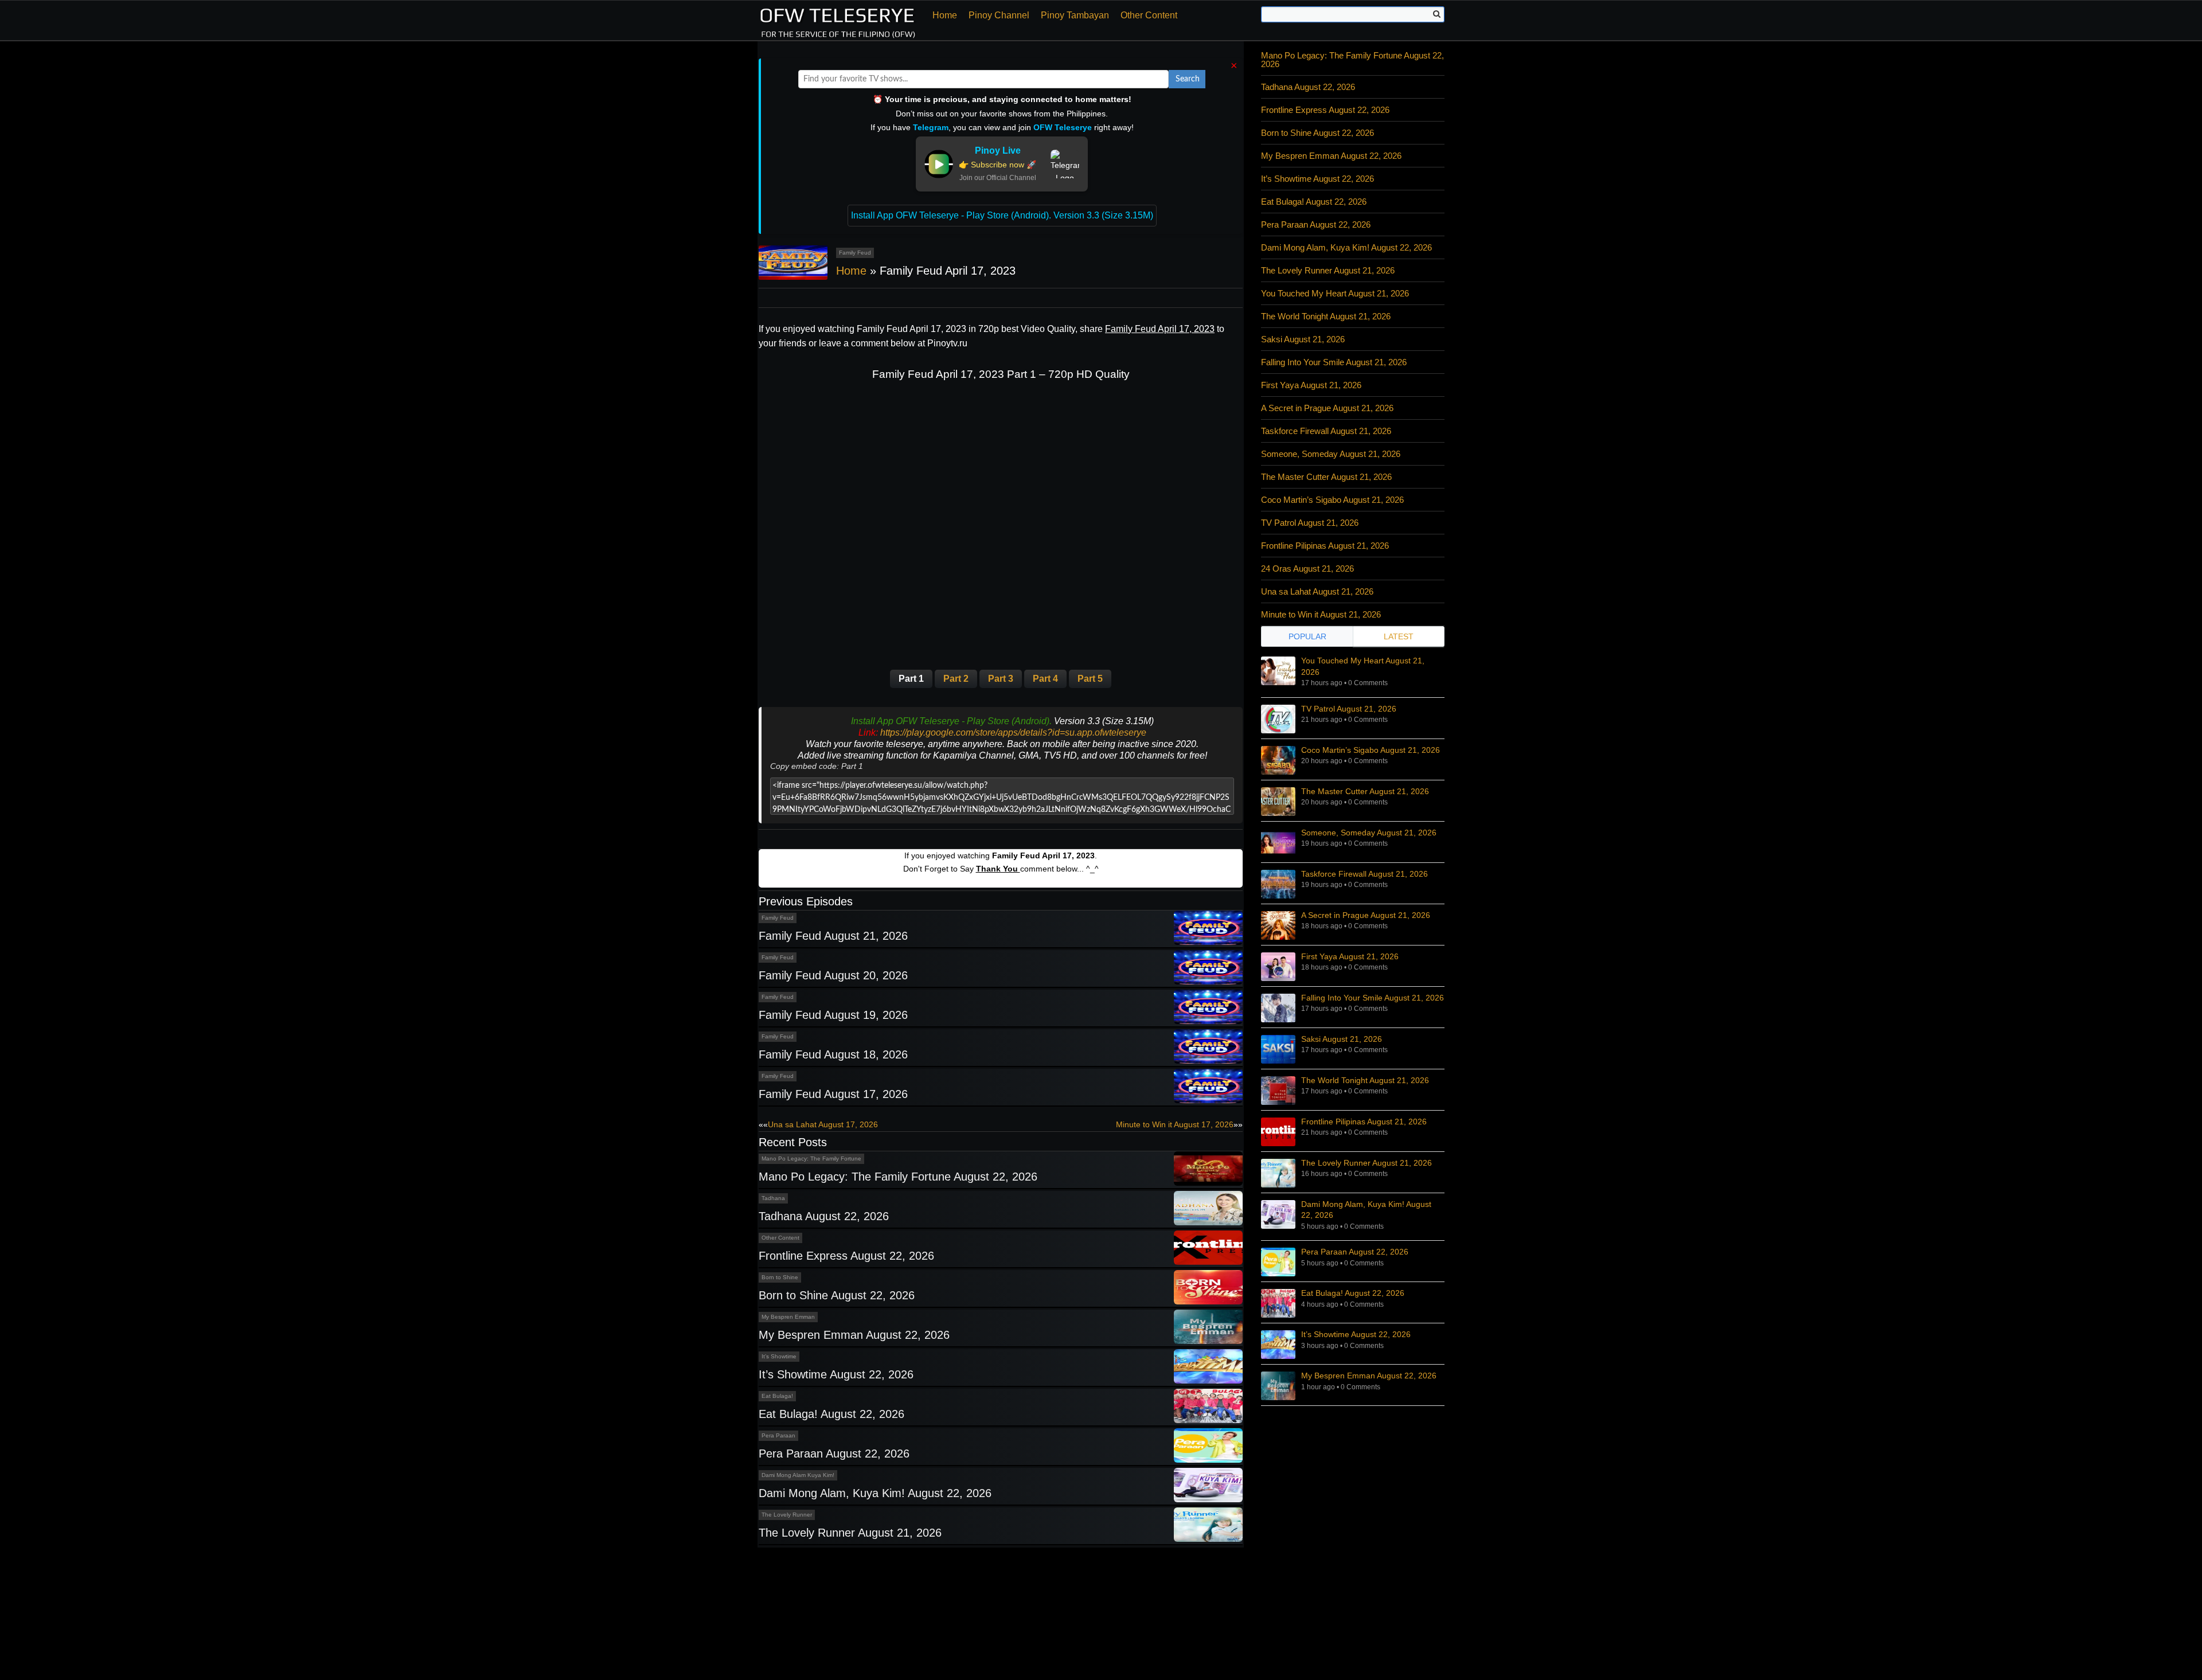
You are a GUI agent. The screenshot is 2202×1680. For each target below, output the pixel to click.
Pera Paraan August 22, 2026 (834, 1454)
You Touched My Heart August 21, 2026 (1335, 293)
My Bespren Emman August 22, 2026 (854, 1335)
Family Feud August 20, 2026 (833, 975)
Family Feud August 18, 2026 (833, 1054)
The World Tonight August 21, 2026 (1326, 316)
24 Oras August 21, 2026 (1307, 569)
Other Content (1149, 15)
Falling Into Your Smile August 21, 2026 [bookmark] (1373, 998)
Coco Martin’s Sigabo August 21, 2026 (1332, 500)
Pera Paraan (778, 1435)
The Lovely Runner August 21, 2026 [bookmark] (1367, 1163)
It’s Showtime (779, 1356)
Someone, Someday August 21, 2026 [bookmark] (1369, 833)
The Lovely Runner (787, 1515)
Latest (1399, 636)
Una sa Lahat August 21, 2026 (1317, 591)
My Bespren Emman (788, 1317)
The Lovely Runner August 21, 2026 (850, 1533)
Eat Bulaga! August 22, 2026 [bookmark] (1353, 1293)
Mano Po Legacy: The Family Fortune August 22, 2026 (898, 1177)
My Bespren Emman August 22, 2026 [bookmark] (1369, 1376)
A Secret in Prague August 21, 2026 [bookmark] (1366, 915)
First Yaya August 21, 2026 (1311, 385)
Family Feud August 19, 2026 (833, 1015)
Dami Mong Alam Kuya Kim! (798, 1475)
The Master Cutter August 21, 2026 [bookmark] (1365, 791)
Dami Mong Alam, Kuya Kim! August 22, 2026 (875, 1493)
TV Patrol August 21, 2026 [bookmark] (1349, 709)
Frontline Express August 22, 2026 (846, 1256)
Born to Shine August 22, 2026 (837, 1295)
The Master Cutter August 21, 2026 (1326, 477)
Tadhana (773, 1198)
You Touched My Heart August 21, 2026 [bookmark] (1363, 666)
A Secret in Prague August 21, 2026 (1327, 408)
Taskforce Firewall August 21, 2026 (1326, 431)
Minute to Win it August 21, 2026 (1321, 614)
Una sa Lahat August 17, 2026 (823, 1124)
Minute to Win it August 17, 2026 (1175, 1124)
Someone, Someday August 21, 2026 (1331, 454)
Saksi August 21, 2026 (1303, 339)
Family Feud (855, 253)
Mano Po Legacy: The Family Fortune (811, 1159)
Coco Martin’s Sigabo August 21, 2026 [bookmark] (1371, 750)
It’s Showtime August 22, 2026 (836, 1374)
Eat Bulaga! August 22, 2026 (831, 1414)
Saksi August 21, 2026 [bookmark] (1342, 1039)
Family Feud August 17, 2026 (833, 1094)
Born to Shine (780, 1277)
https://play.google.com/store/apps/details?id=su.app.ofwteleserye (1013, 732)
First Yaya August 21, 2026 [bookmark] (1350, 956)
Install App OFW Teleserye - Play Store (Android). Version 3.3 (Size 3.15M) (1002, 215)
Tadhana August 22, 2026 (824, 1216)
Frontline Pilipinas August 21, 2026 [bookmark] (1364, 1122)
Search (1188, 79)
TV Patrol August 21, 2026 (1310, 523)
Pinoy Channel (999, 15)
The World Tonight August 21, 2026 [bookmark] (1365, 1080)
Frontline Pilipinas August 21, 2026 (1325, 546)
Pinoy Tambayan (1075, 15)
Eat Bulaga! (777, 1396)
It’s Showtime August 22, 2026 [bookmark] (1356, 1334)
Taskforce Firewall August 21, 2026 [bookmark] (1364, 874)
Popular (1307, 636)
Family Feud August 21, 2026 (833, 936)
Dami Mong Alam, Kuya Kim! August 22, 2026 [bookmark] (1366, 1210)
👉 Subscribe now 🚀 (997, 165)
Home (945, 15)
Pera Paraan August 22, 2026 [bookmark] (1355, 1252)
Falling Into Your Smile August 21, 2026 (1334, 362)
